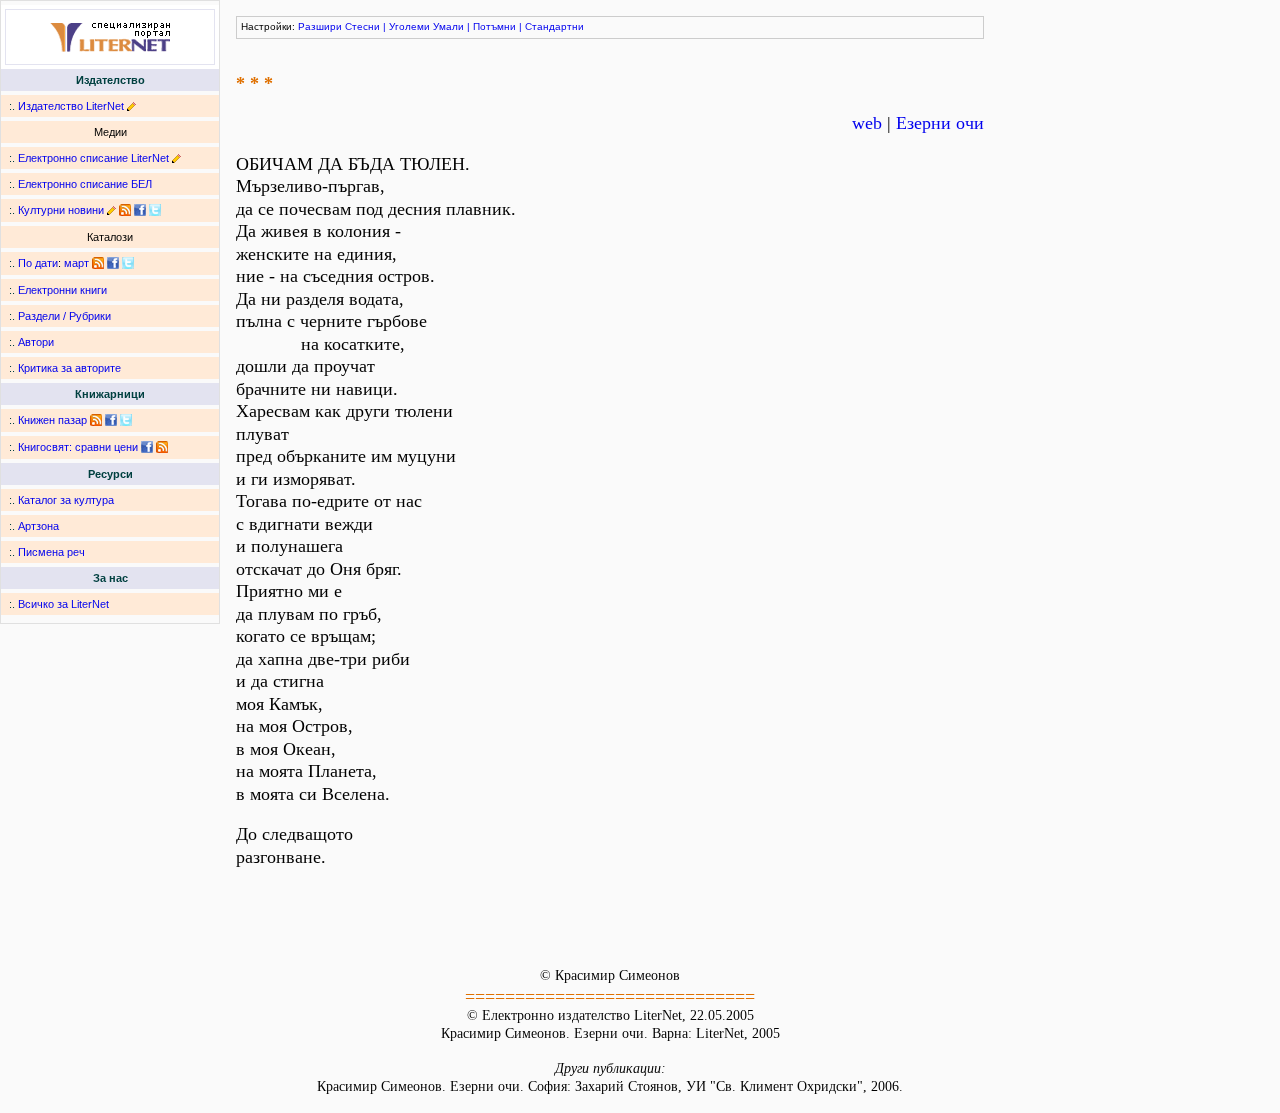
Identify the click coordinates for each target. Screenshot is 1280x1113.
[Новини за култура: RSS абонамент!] (125, 210)
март (76, 263)
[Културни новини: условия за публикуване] (111, 210)
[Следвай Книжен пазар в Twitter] (126, 420)
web (867, 123)
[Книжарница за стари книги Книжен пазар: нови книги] (96, 420)
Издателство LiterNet (71, 106)
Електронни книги (62, 290)
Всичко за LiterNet (63, 604)
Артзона (38, 526)
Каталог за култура (66, 500)
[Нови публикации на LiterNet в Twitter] (128, 263)
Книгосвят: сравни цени (78, 447)
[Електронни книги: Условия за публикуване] (131, 106)
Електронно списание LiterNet (93, 158)
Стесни (362, 26)
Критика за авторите (69, 368)
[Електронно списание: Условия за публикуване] (176, 158)
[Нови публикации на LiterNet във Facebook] (113, 263)
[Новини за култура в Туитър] (155, 210)
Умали (448, 26)
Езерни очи (940, 123)
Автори (36, 342)
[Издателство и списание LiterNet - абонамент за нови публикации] (98, 263)
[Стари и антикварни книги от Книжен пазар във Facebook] (111, 420)
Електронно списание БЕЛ (85, 184)
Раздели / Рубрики (64, 316)
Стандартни (554, 26)
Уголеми (409, 26)
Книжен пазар (52, 420)
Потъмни (494, 26)
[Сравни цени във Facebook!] (147, 447)
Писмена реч (51, 552)
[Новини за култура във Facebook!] (140, 210)
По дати (38, 263)
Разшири (320, 26)
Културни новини (61, 210)
